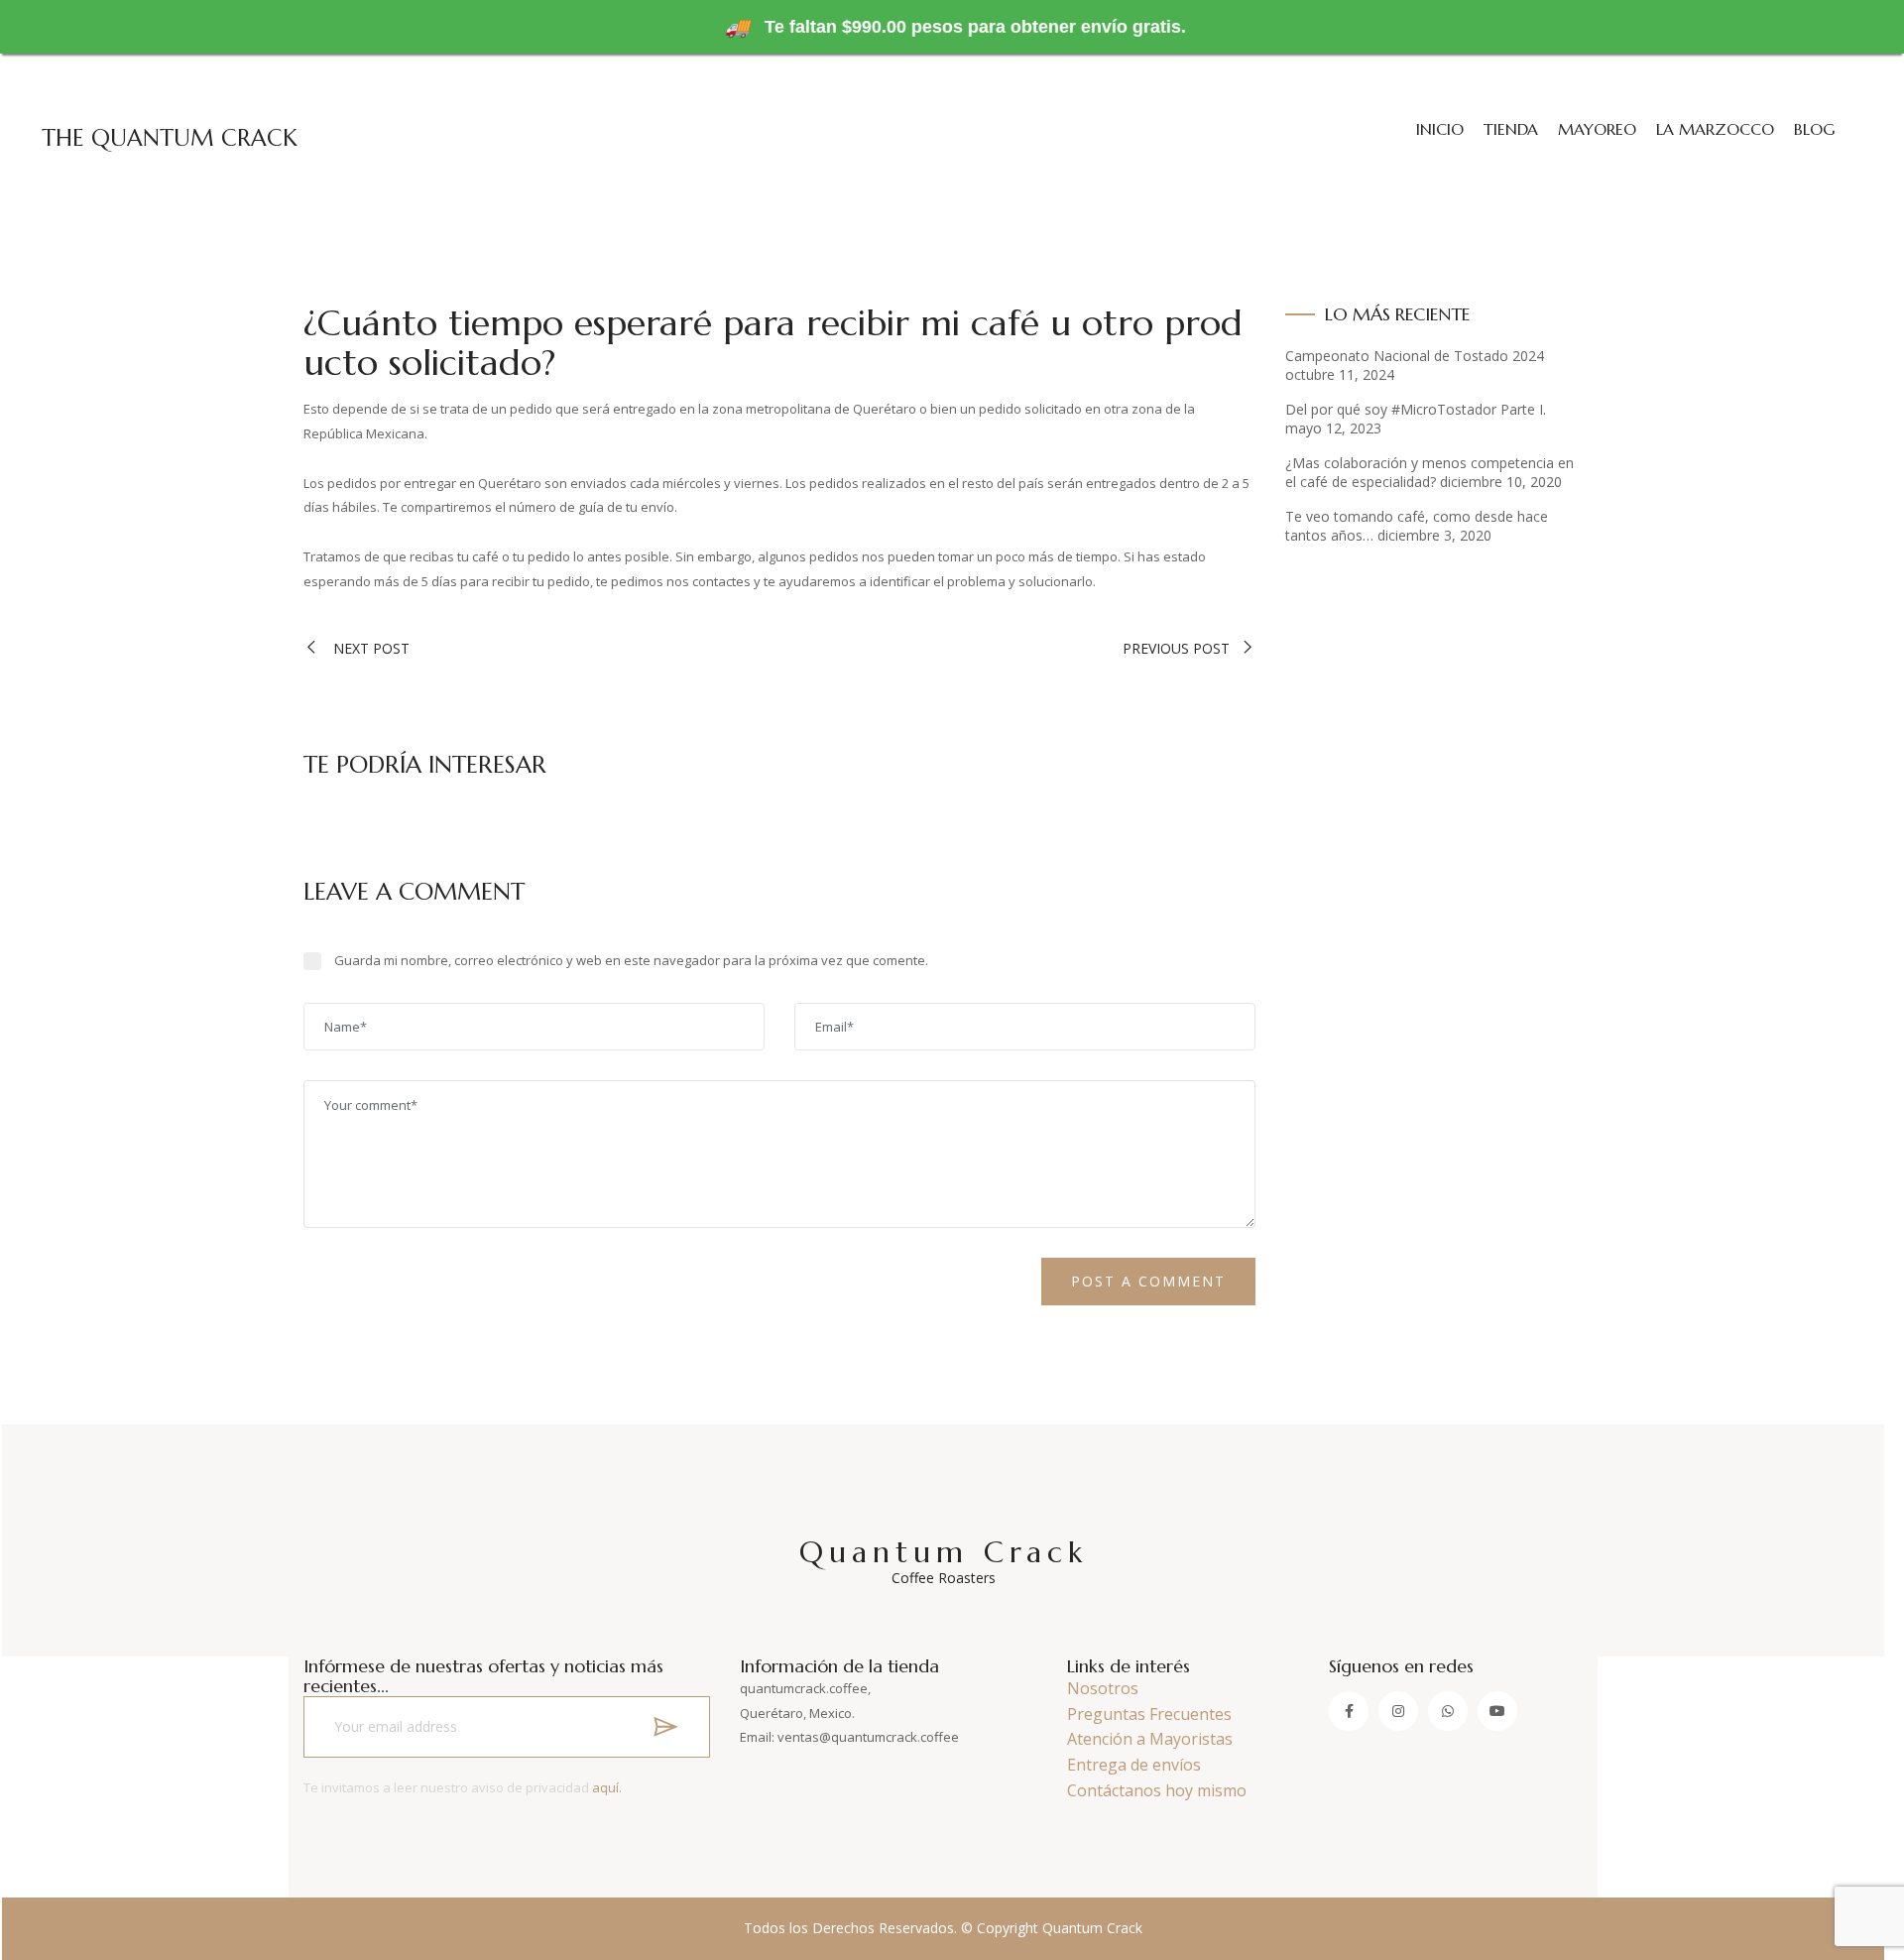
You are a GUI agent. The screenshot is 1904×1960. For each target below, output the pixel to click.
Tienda (1511, 129)
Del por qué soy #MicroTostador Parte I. (1416, 409)
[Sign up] (665, 1727)
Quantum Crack (944, 1560)
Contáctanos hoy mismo (1157, 1790)
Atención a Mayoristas (1150, 1739)
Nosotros (1103, 1688)
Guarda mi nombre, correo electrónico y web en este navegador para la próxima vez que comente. (631, 960)
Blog (1814, 129)
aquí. (607, 1787)
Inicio (1440, 129)
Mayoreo (1597, 129)
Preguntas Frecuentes (1149, 1714)
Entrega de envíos (1134, 1765)
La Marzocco (1715, 129)
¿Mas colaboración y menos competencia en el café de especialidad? (1429, 472)
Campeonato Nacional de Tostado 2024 (1415, 356)
